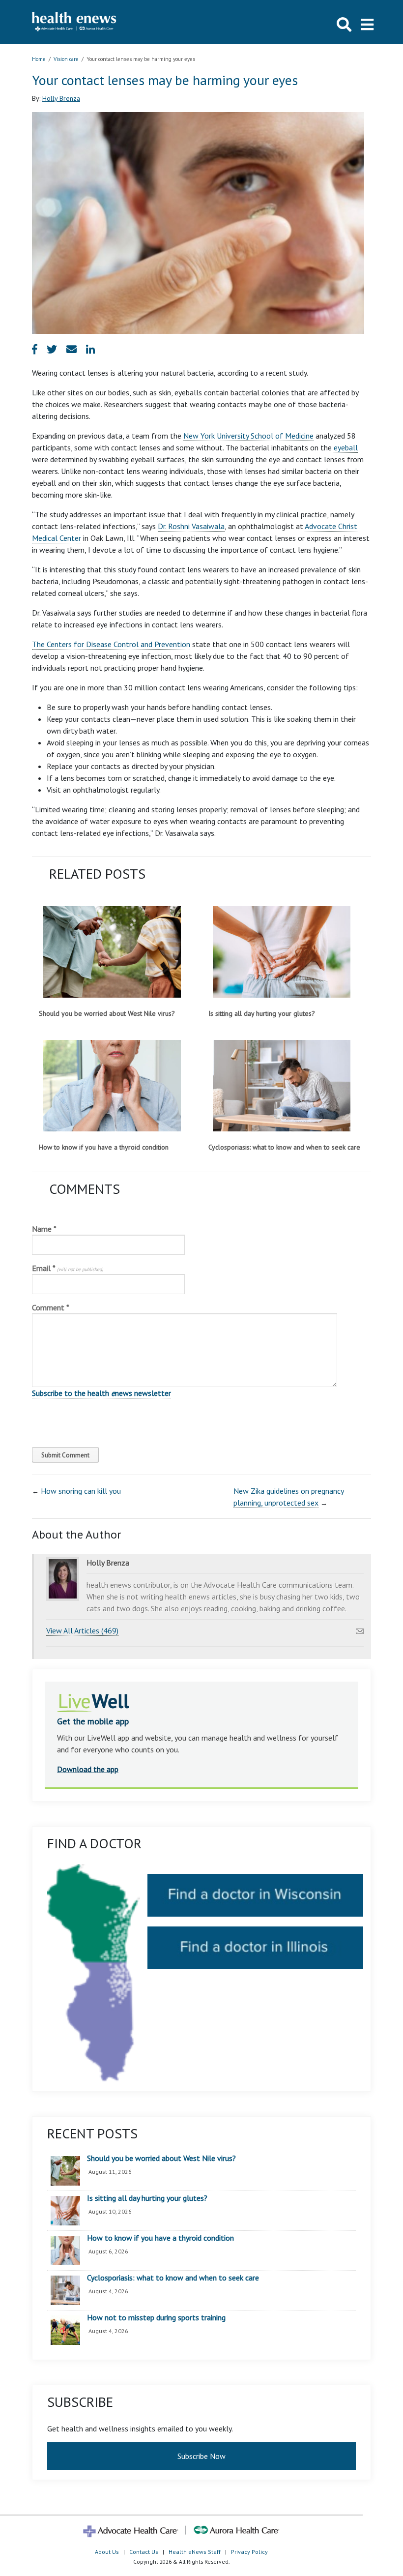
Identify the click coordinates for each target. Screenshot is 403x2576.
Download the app (88, 1769)
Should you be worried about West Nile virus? (107, 1013)
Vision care (66, 59)
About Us (107, 2552)
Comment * (51, 1307)
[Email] (360, 1629)
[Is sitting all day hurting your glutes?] (281, 952)
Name (44, 1229)
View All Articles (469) (82, 1630)
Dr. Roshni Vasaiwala (191, 526)
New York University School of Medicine (248, 436)
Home (39, 59)
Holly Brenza (61, 98)
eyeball (346, 447)
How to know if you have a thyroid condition (104, 1147)
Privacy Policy (249, 2552)
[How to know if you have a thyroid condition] (112, 1086)
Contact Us (144, 2552)
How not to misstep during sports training (156, 2318)
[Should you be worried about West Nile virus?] (112, 952)
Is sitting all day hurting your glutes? (262, 1013)
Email (68, 1268)
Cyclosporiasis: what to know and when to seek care (284, 1147)
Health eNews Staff (195, 2552)
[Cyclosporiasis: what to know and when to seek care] (281, 1086)
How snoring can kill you (81, 1491)
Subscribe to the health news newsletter (101, 1393)
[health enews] (74, 22)
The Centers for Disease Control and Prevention (111, 644)
